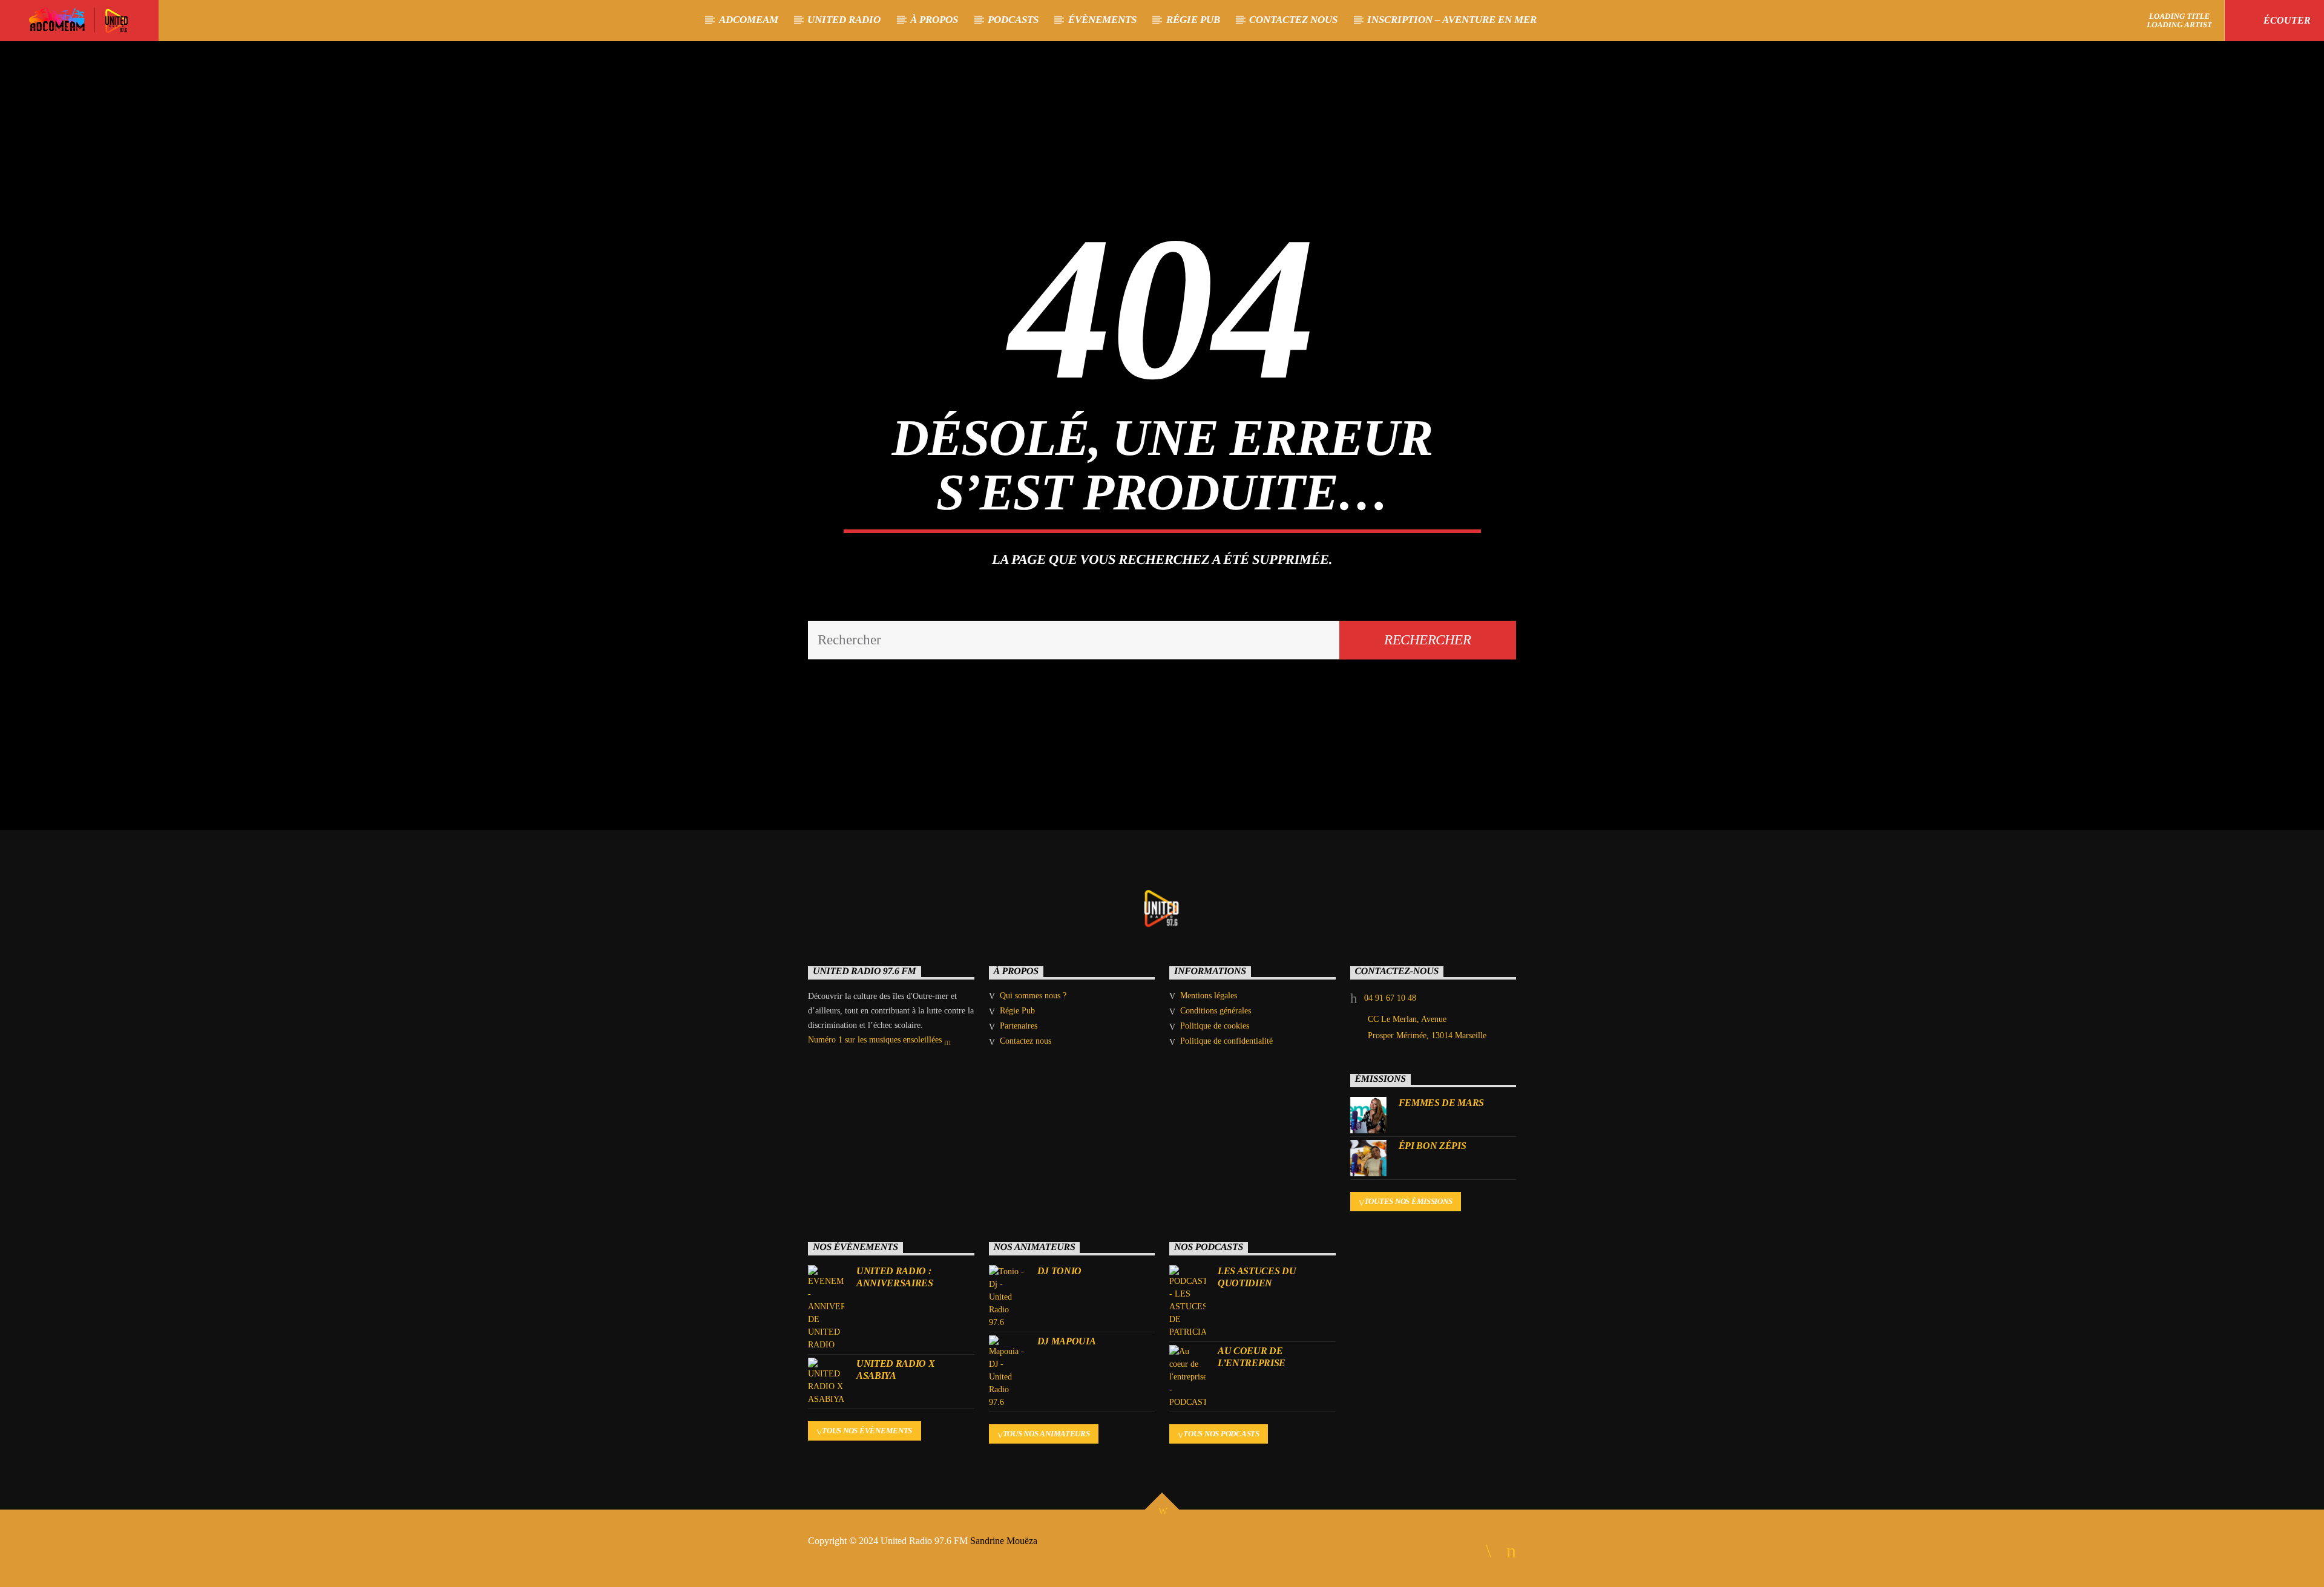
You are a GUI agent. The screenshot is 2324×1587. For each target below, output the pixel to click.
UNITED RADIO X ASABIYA (896, 1369)
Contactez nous (1293, 20)
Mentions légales (1209, 996)
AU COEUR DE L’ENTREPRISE (1252, 1356)
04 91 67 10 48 (1390, 998)
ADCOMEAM (749, 20)
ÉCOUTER (2286, 20)
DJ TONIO (1059, 1271)
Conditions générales (1216, 1011)
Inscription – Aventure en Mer (1452, 20)
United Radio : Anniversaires (895, 1277)
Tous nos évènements (867, 1431)
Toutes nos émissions (1408, 1201)
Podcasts (1013, 20)
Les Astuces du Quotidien (1257, 1277)
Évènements (1102, 20)
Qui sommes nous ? (1033, 996)
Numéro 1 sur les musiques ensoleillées (876, 1040)
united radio (844, 20)
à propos (934, 20)
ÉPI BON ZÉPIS (1433, 1146)
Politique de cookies (1215, 1026)
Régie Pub (1193, 20)
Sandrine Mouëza (1005, 1541)
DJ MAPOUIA (1067, 1341)
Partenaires (1019, 1026)
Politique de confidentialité (1226, 1041)
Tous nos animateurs (1046, 1434)
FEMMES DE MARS (1442, 1103)
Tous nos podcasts (1221, 1434)
